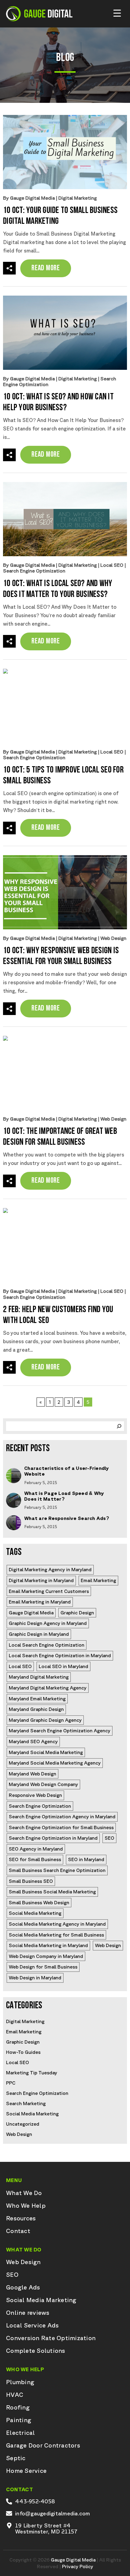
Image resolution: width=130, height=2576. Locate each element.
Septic (16, 2458)
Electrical (21, 2433)
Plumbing (20, 2382)
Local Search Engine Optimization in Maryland (60, 1655)
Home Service (26, 2471)
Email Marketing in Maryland (40, 1602)
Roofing (18, 2407)
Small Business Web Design (39, 1902)
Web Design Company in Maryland (46, 1956)
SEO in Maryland (86, 1859)
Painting (19, 2420)
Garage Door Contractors (43, 2445)
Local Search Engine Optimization (47, 1645)
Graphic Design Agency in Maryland (48, 1623)
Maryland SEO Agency (33, 1741)
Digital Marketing (78, 198)
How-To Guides (23, 2052)
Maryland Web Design (32, 1774)
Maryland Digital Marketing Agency (48, 1688)
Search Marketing (26, 2103)
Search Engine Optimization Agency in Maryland (62, 1816)
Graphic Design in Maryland (39, 1634)
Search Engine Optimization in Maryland (53, 1838)
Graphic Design (77, 1613)
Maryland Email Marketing (37, 1699)
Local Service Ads (32, 2325)
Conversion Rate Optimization (51, 2338)
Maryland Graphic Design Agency (45, 1720)
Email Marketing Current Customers (49, 1591)
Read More (46, 268)
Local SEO (112, 565)
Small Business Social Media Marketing (52, 1892)
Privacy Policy (78, 2566)
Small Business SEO (31, 1881)
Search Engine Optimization (34, 571)
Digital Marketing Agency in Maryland (50, 1569)
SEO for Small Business (35, 1859)
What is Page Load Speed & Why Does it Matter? (64, 1496)
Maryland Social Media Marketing (46, 1752)
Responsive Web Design (35, 1795)
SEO (109, 1838)
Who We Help (26, 2206)
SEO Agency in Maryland (36, 1849)
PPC (11, 2083)
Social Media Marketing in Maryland (48, 1945)
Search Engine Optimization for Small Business (61, 1827)
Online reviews (28, 2313)
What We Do (24, 2193)
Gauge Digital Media (31, 1613)
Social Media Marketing (35, 1913)
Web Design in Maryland (35, 1978)
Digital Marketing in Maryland (41, 1580)
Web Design (113, 938)
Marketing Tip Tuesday (32, 2073)
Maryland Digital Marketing (39, 1677)
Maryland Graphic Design (36, 1709)
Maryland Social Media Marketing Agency (55, 1763)
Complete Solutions (36, 2351)
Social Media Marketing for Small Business (56, 1935)
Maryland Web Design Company (43, 1784)
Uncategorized (23, 2124)
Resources (21, 2218)
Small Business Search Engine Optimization (57, 1870)
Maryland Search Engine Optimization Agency (60, 1731)
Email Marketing (98, 1580)
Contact (18, 2231)
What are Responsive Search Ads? (67, 1518)
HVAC (15, 2395)
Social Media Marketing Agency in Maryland (57, 1924)
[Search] (119, 1426)
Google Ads (23, 2287)
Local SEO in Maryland (63, 1666)
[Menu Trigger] (117, 13)
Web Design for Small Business (43, 1967)
